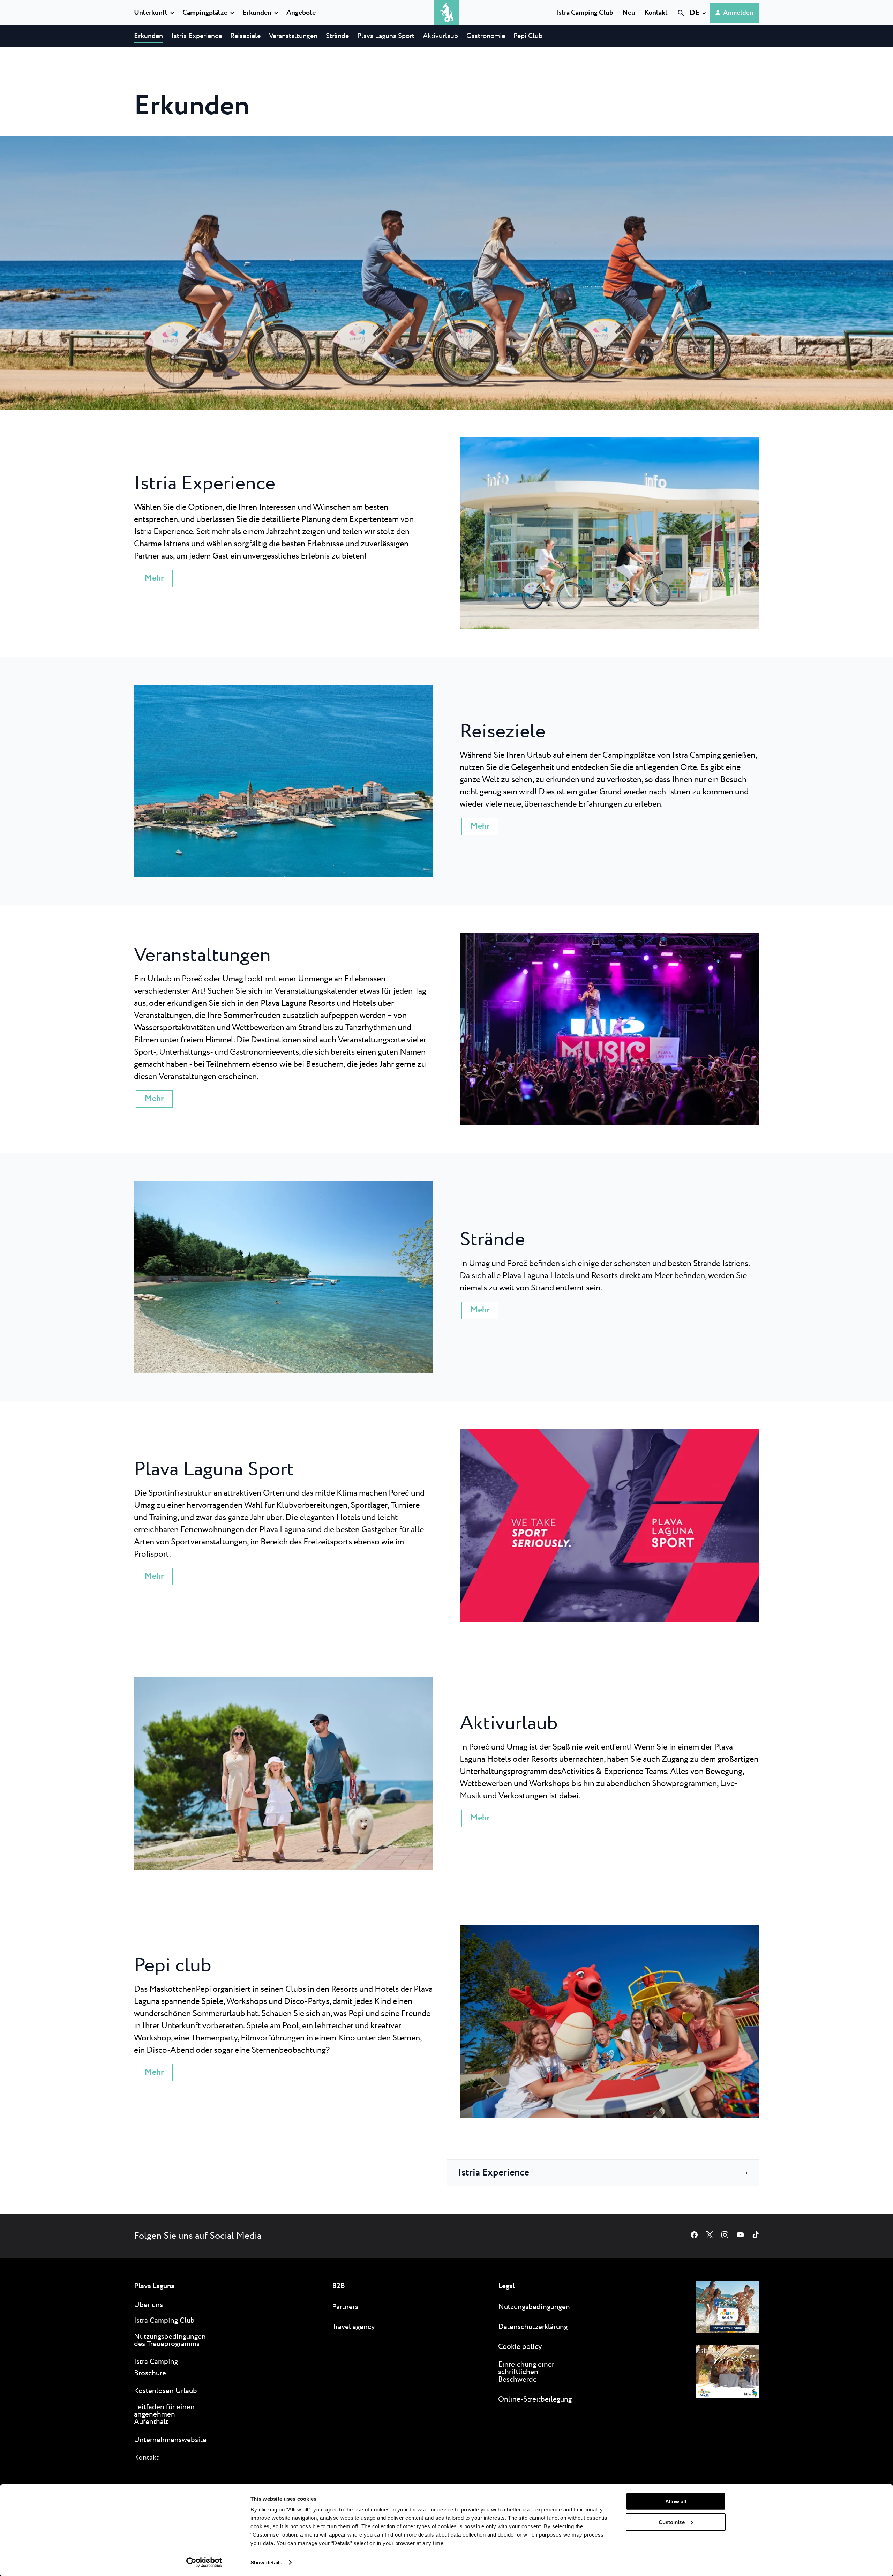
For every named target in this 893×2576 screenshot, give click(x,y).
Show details (266, 2562)
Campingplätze (205, 13)
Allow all (676, 2502)
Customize (672, 2522)
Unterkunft (151, 13)
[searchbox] (609, 25)
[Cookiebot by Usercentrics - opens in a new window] (204, 2562)
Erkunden (257, 13)
